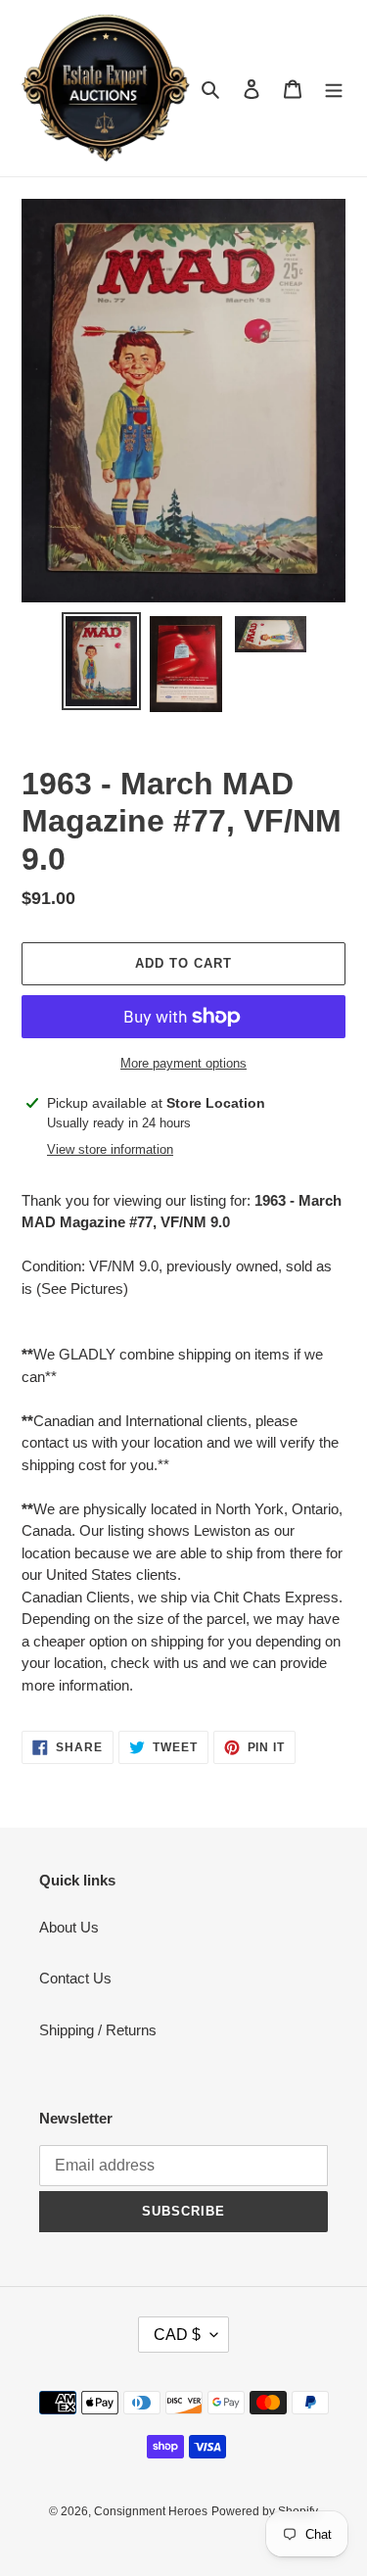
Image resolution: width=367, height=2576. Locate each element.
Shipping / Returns (98, 2030)
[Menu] (334, 89)
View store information (110, 1149)
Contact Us (75, 1978)
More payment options (183, 1063)
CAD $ (177, 2335)
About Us (69, 1927)
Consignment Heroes (151, 2511)
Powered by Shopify (265, 2511)
